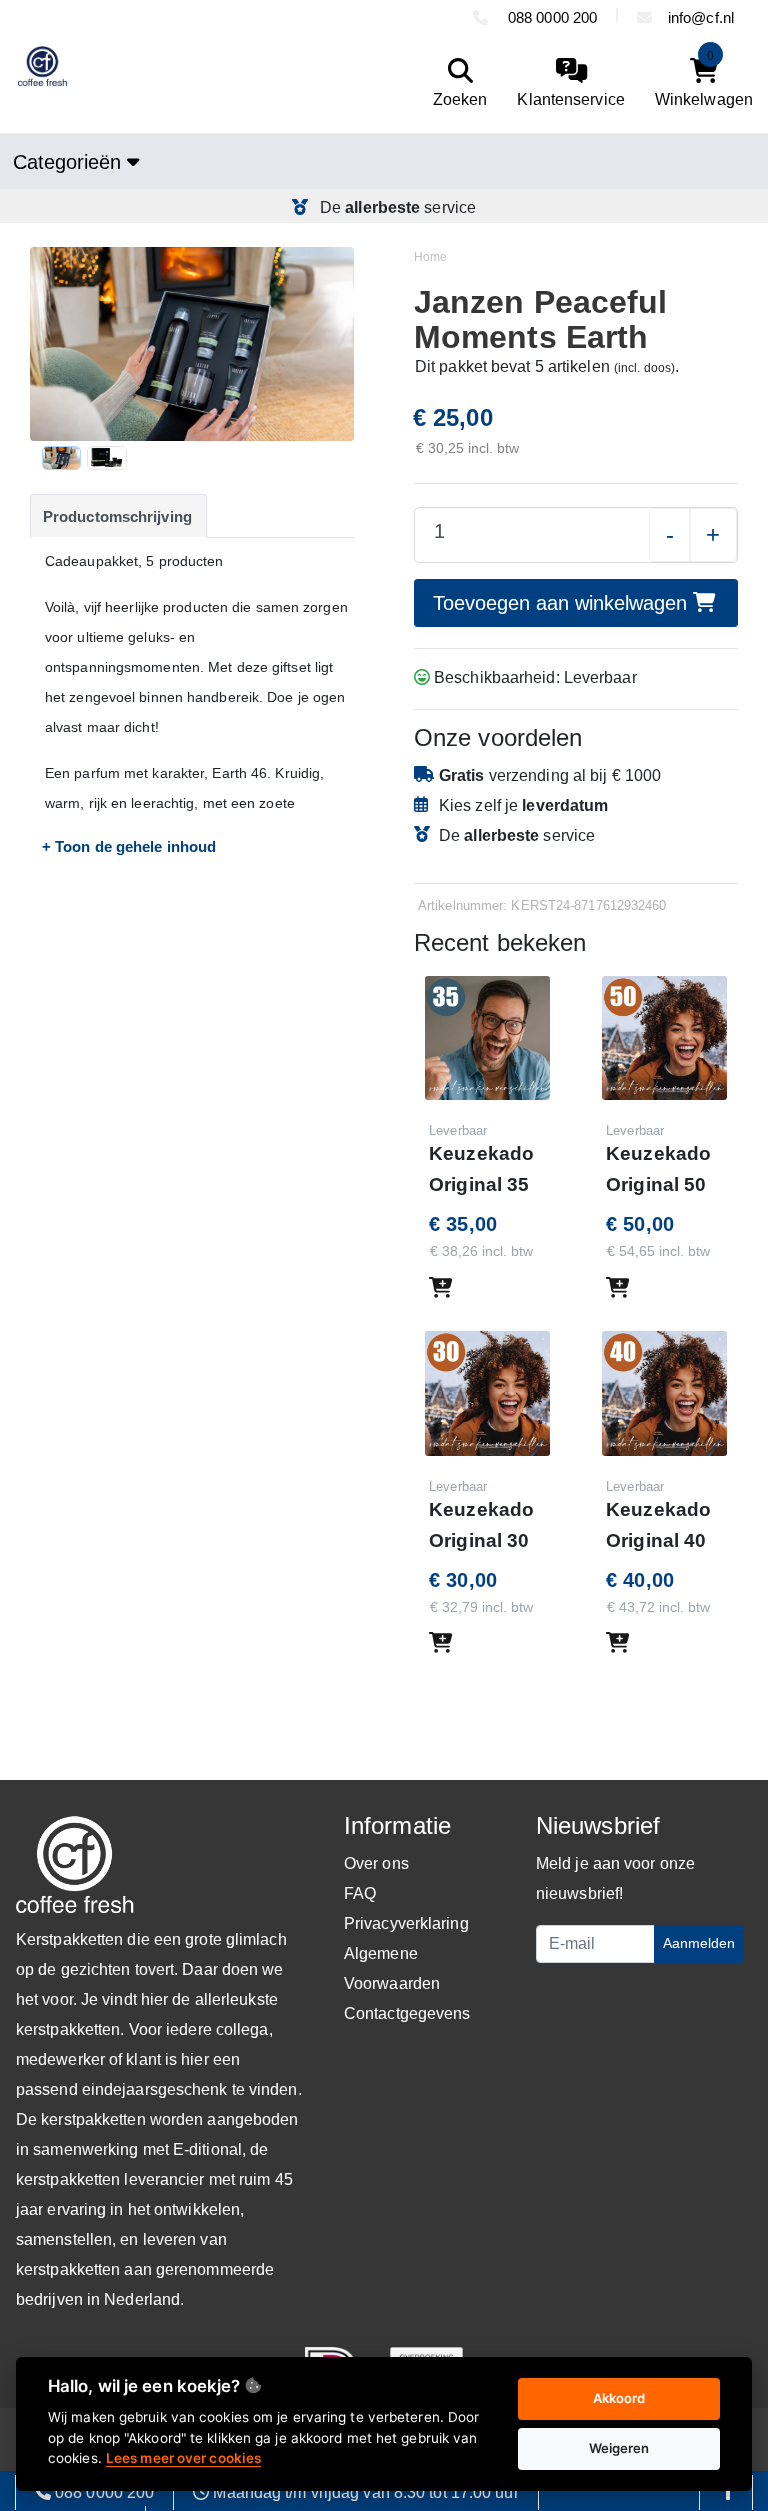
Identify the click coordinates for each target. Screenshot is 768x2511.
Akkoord (619, 2398)
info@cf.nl (701, 17)
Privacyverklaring (406, 1923)
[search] (455, 83)
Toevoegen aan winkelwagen (563, 603)
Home (430, 257)
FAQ (360, 1893)
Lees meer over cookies (183, 2458)
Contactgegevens (407, 2013)
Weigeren (619, 2448)
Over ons (376, 1863)
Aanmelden (699, 1943)
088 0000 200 (550, 17)
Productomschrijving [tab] (117, 516)
